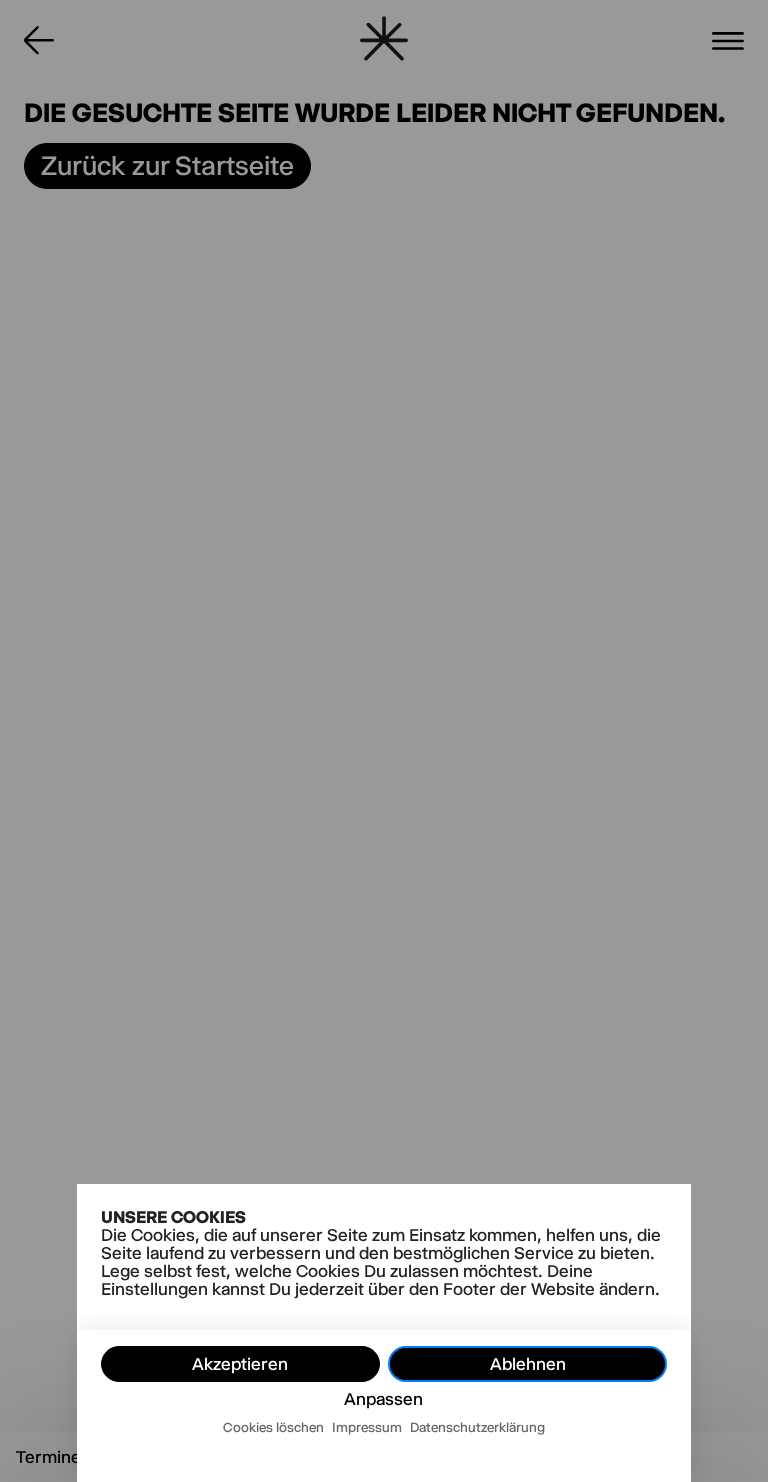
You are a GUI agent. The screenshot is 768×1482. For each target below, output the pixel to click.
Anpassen (383, 1399)
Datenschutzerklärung (477, 1427)
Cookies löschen (273, 1427)
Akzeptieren (240, 1364)
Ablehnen (528, 1364)
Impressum (367, 1427)
